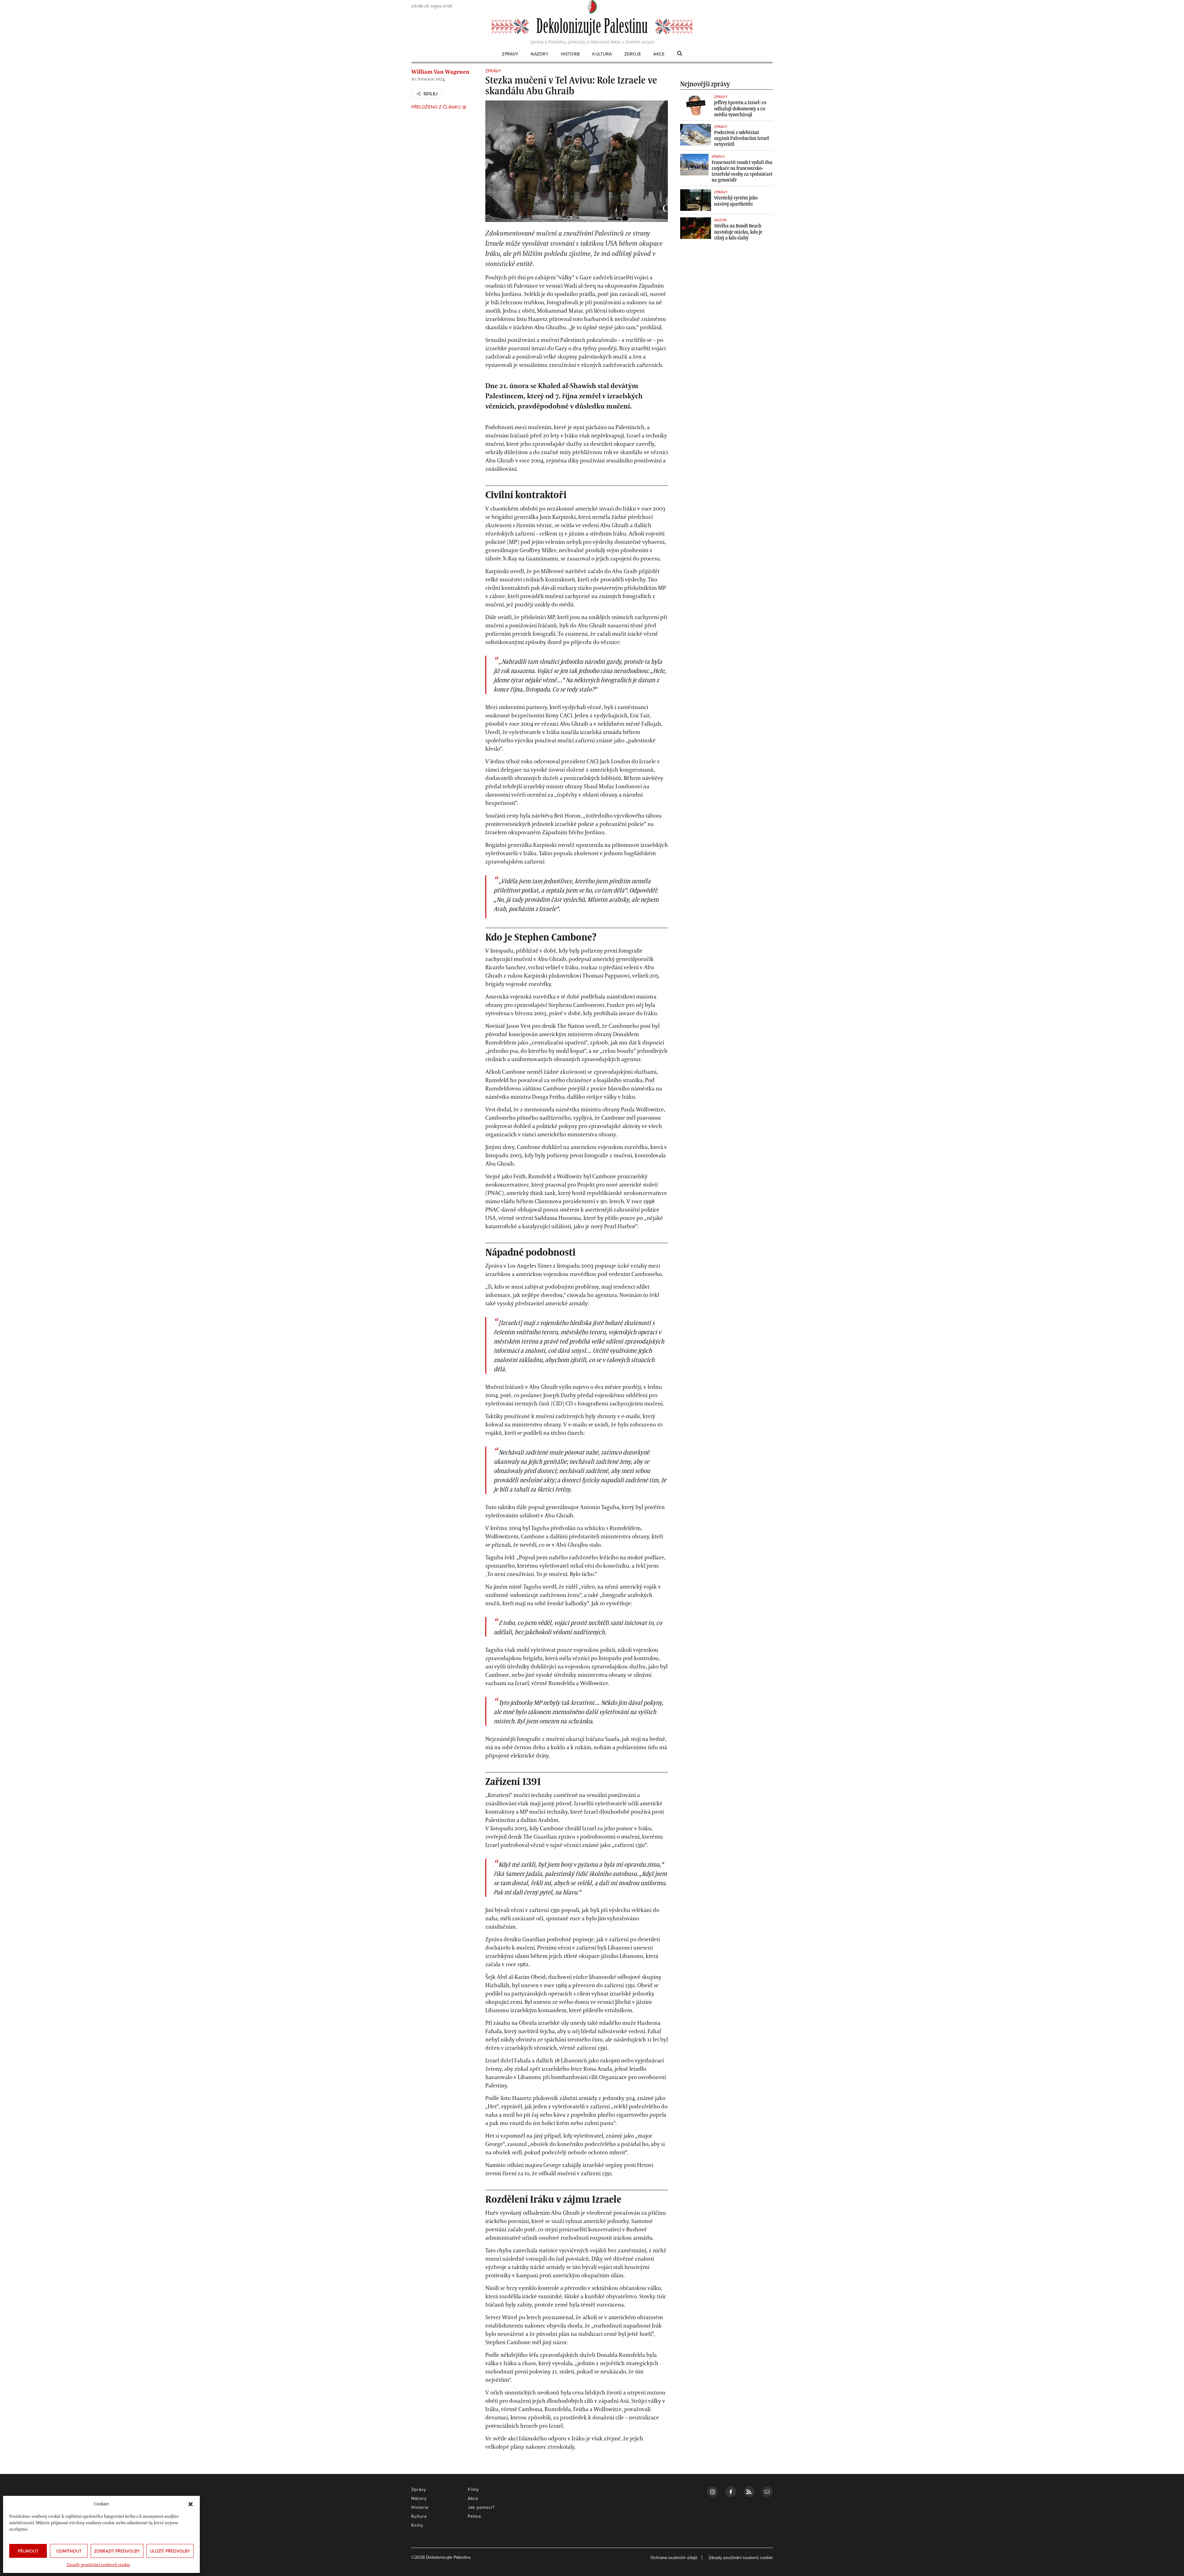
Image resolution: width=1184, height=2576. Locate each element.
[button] (191, 2504)
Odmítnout (69, 2551)
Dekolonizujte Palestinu (592, 27)
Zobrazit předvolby (117, 2551)
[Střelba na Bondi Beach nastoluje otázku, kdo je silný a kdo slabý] (696, 228)
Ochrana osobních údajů (674, 2558)
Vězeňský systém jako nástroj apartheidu (736, 201)
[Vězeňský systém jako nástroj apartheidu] (696, 200)
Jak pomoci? (481, 2507)
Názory (540, 54)
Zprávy (510, 54)
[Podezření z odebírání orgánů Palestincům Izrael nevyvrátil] (696, 135)
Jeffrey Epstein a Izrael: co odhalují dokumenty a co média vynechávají (740, 108)
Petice (475, 2516)
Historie (570, 54)
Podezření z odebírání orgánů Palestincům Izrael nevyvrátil (742, 138)
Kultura (602, 54)
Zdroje (633, 54)
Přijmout (28, 2551)
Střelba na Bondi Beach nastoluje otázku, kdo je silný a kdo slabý (738, 232)
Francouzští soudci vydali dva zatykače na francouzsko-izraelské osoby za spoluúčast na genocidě (742, 171)
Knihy (417, 2525)
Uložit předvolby (170, 2551)
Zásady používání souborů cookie (99, 2565)
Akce (659, 54)
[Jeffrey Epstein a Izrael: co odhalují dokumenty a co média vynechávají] (696, 105)
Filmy (473, 2489)
